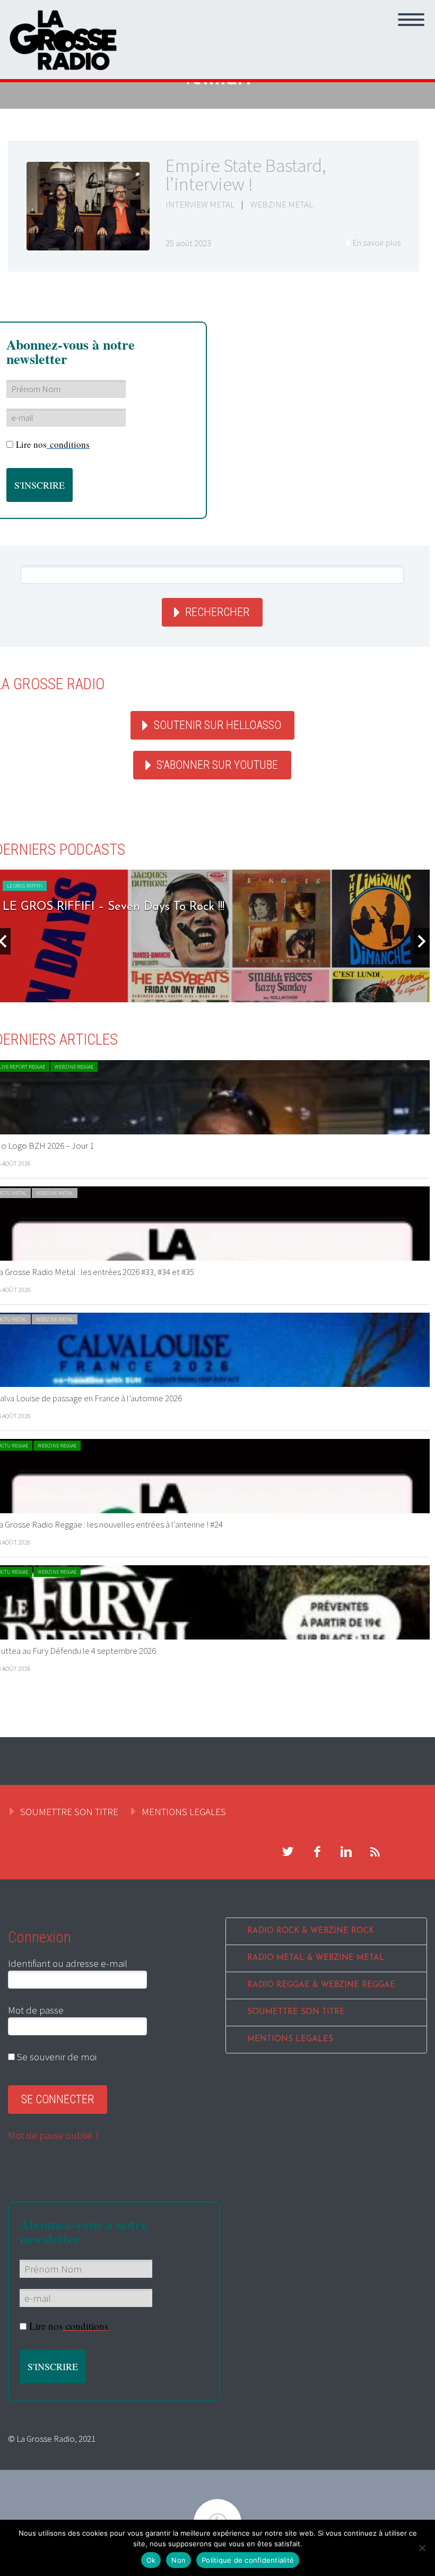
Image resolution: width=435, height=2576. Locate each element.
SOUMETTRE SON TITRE (69, 1811)
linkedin (346, 1852)
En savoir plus (376, 242)
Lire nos (53, 444)
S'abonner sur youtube (217, 765)
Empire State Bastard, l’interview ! (246, 175)
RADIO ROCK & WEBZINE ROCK (311, 1931)
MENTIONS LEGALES (184, 1811)
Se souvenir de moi (56, 2057)
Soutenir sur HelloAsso (217, 725)
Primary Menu (411, 20)
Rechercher (217, 612)
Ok (151, 2560)
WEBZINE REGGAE (74, 1067)
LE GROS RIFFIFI (25, 886)
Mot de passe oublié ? (53, 2135)
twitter (288, 1852)
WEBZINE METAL (282, 204)
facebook (317, 1852)
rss (375, 1852)
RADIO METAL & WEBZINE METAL (316, 1958)
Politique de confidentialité (248, 2560)
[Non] (422, 2548)
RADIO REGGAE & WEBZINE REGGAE (321, 1985)
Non (179, 2560)
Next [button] (422, 941)
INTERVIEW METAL (200, 204)
